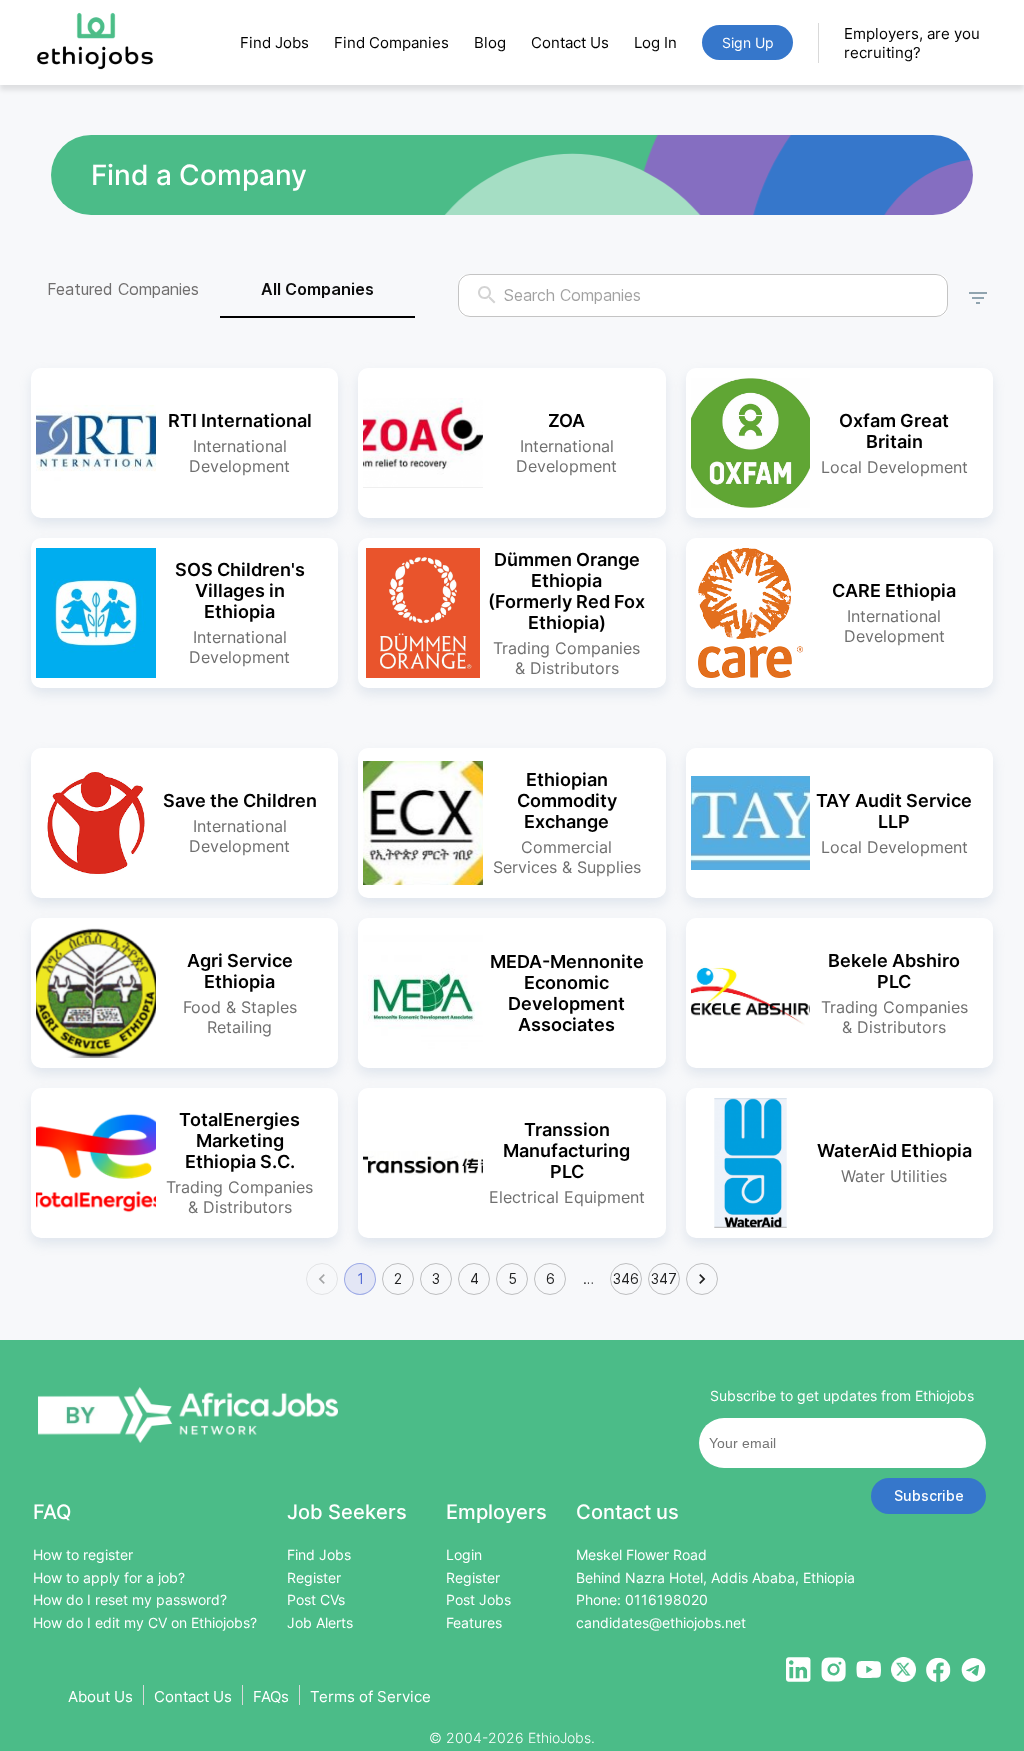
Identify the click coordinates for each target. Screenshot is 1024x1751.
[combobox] (704, 295)
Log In (655, 42)
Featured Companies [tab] (123, 289)
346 (626, 1278)
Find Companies (391, 42)
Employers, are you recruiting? (912, 43)
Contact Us (570, 42)
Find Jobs (274, 42)
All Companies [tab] (317, 289)
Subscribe (929, 1495)
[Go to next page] (702, 1279)
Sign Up (748, 42)
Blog (490, 42)
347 (664, 1278)
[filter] (978, 295)
